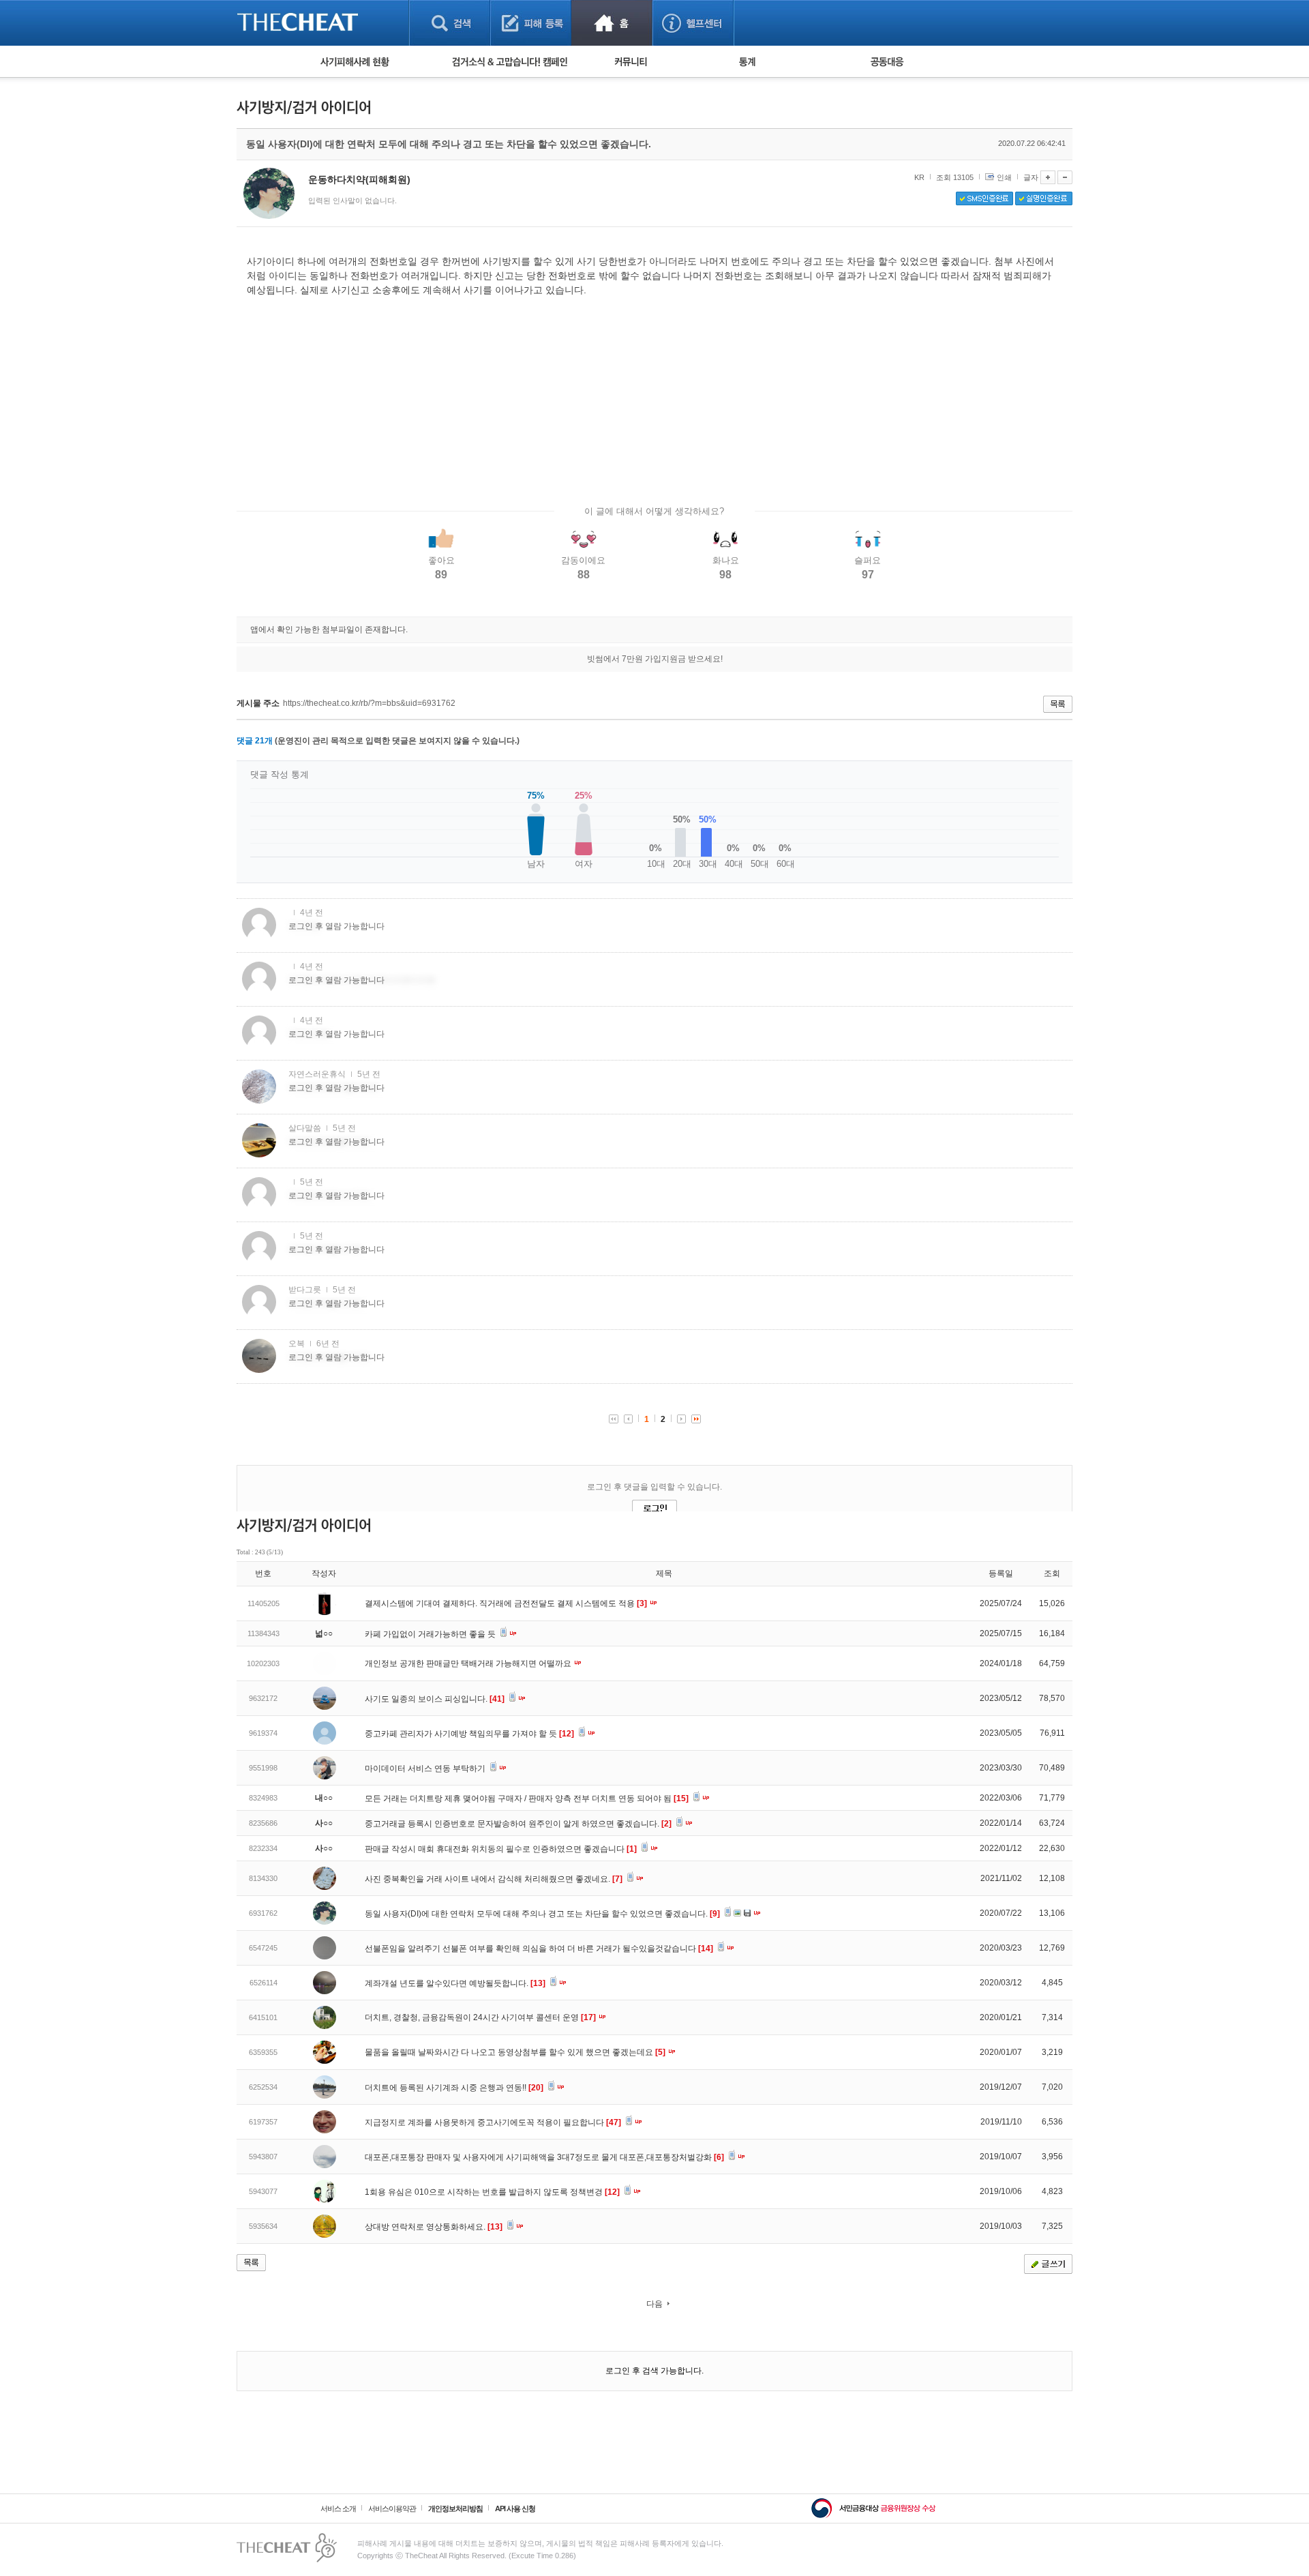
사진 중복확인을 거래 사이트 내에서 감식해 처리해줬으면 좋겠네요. (494, 1879)
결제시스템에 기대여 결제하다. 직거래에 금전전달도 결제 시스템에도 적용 (506, 1603)
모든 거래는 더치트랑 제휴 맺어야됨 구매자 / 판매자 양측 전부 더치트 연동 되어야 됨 (527, 1798)
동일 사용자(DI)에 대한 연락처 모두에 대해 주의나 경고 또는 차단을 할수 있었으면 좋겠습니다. (542, 1914)
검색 (450, 23)
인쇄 (1004, 177)
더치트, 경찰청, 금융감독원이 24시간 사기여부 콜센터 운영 (480, 2017)
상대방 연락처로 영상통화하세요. (434, 2227)
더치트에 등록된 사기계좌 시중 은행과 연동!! (454, 2088)
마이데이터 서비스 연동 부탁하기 (426, 1768)
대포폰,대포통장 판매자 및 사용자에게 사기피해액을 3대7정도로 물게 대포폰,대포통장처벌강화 (544, 2157)
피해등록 (531, 23)
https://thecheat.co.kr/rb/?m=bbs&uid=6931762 (369, 703)
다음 (654, 2304)
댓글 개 (255, 741)
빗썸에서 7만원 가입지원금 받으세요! (655, 659)
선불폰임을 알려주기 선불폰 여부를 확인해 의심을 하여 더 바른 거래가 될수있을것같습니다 (539, 1949)
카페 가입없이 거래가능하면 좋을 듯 (431, 1634)
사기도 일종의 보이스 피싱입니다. (435, 1699)
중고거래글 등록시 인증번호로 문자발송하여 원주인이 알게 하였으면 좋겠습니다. (518, 1824)
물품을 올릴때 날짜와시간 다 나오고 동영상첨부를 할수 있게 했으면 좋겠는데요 (515, 2052)
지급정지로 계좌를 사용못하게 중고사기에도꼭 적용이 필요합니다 (493, 2122)
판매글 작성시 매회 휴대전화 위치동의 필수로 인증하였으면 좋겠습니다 (501, 1849)
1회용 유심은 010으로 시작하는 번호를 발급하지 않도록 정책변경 (492, 2192)
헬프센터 (693, 23)
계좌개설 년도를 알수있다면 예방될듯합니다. (455, 1983)
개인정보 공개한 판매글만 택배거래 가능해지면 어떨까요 (469, 1663)
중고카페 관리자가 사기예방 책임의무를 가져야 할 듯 (469, 1734)
